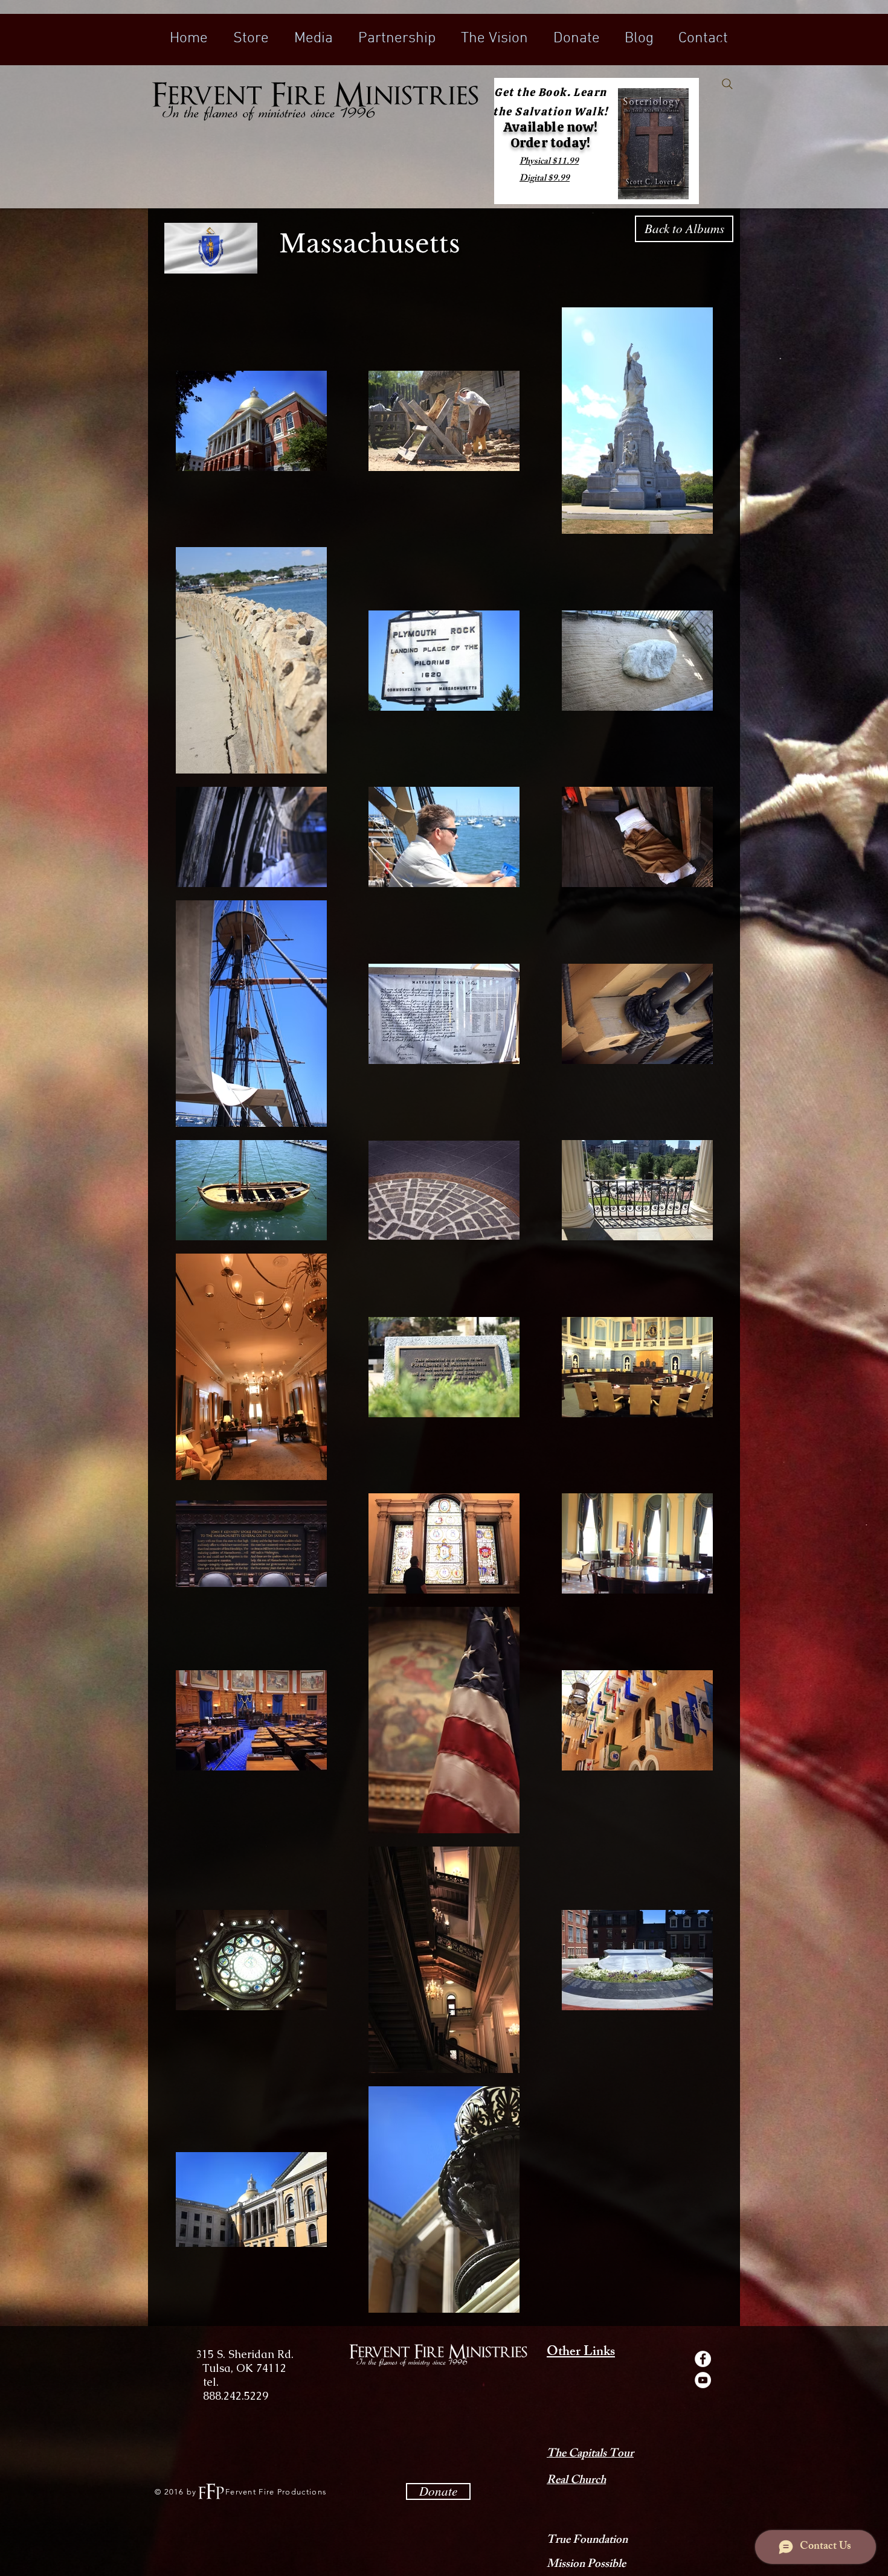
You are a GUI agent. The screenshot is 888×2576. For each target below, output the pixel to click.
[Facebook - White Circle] (703, 2359)
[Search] (727, 84)
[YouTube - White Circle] (703, 2380)
